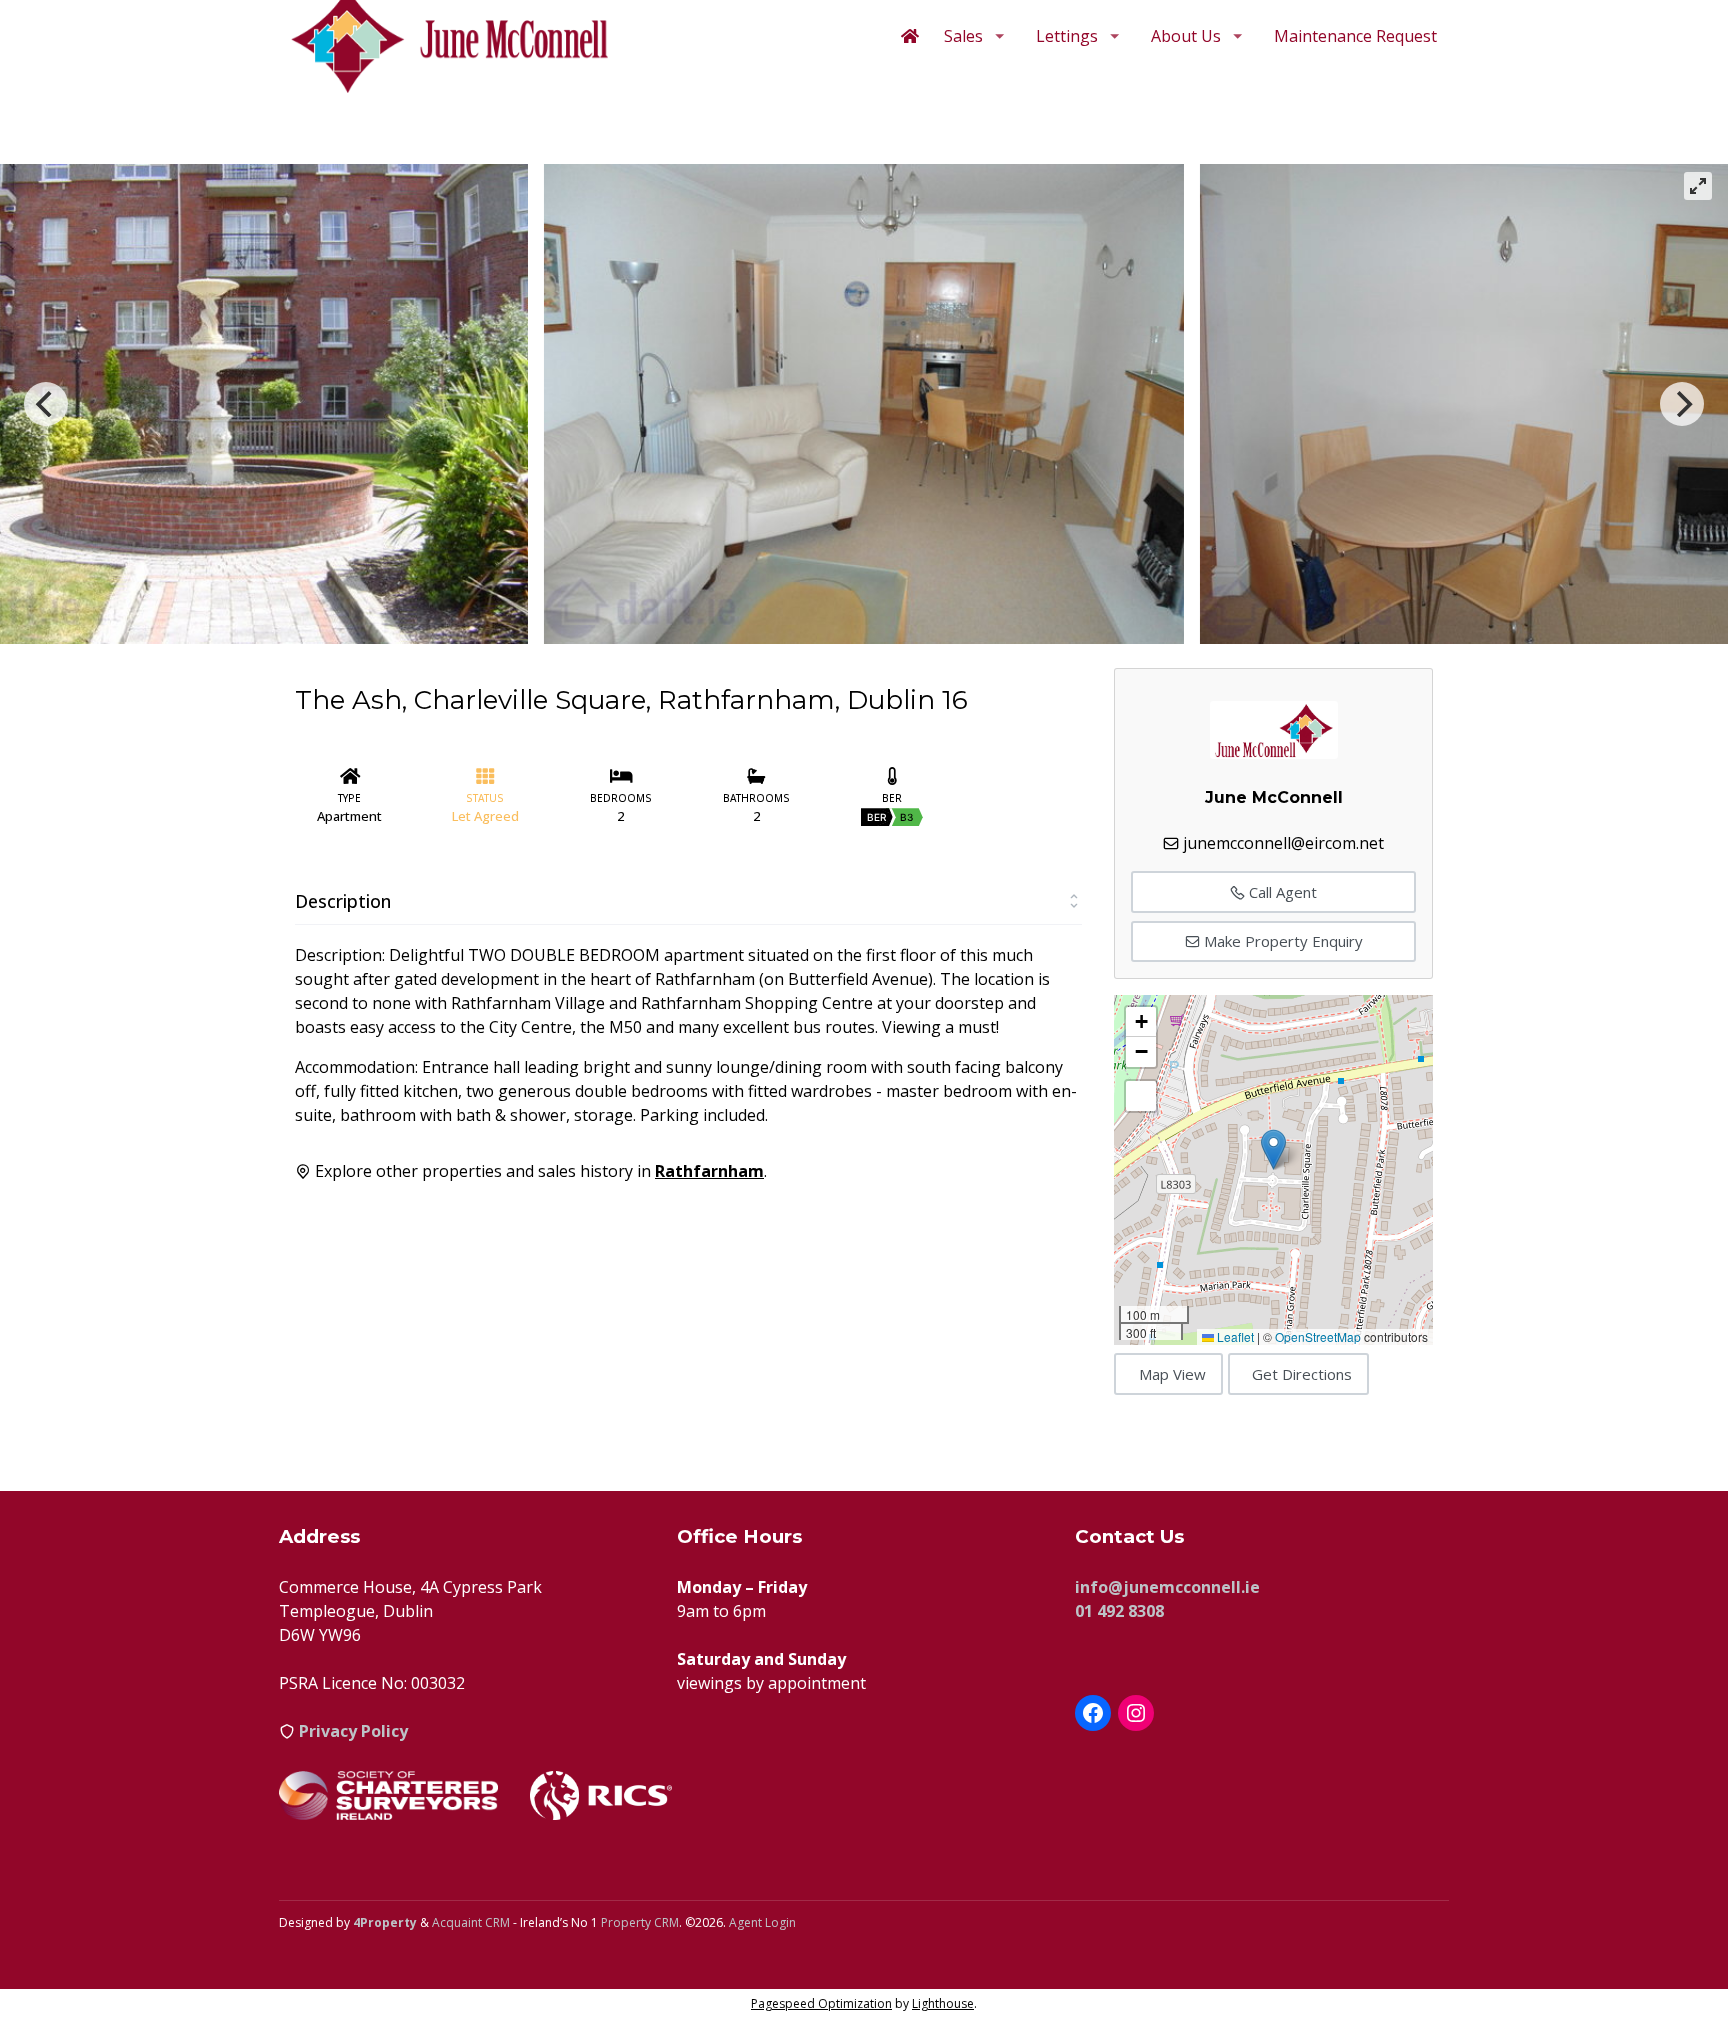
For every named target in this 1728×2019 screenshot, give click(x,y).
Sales (963, 36)
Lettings (1067, 36)
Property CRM (640, 1922)
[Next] (1682, 404)
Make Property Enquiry (1281, 941)
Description (343, 901)
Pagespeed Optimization (821, 2003)
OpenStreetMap (1318, 1336)
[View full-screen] (1698, 186)
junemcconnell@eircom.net (1283, 843)
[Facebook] (1093, 1713)
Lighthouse (943, 2003)
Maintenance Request (1355, 36)
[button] (1273, 1149)
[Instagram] (1136, 1713)
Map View (1172, 1374)
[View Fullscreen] (1141, 1096)
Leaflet (1234, 1336)
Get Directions (1302, 1374)
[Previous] (46, 404)
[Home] (910, 36)
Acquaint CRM (471, 1922)
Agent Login (762, 1922)
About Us (1186, 36)
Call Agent (1281, 892)
